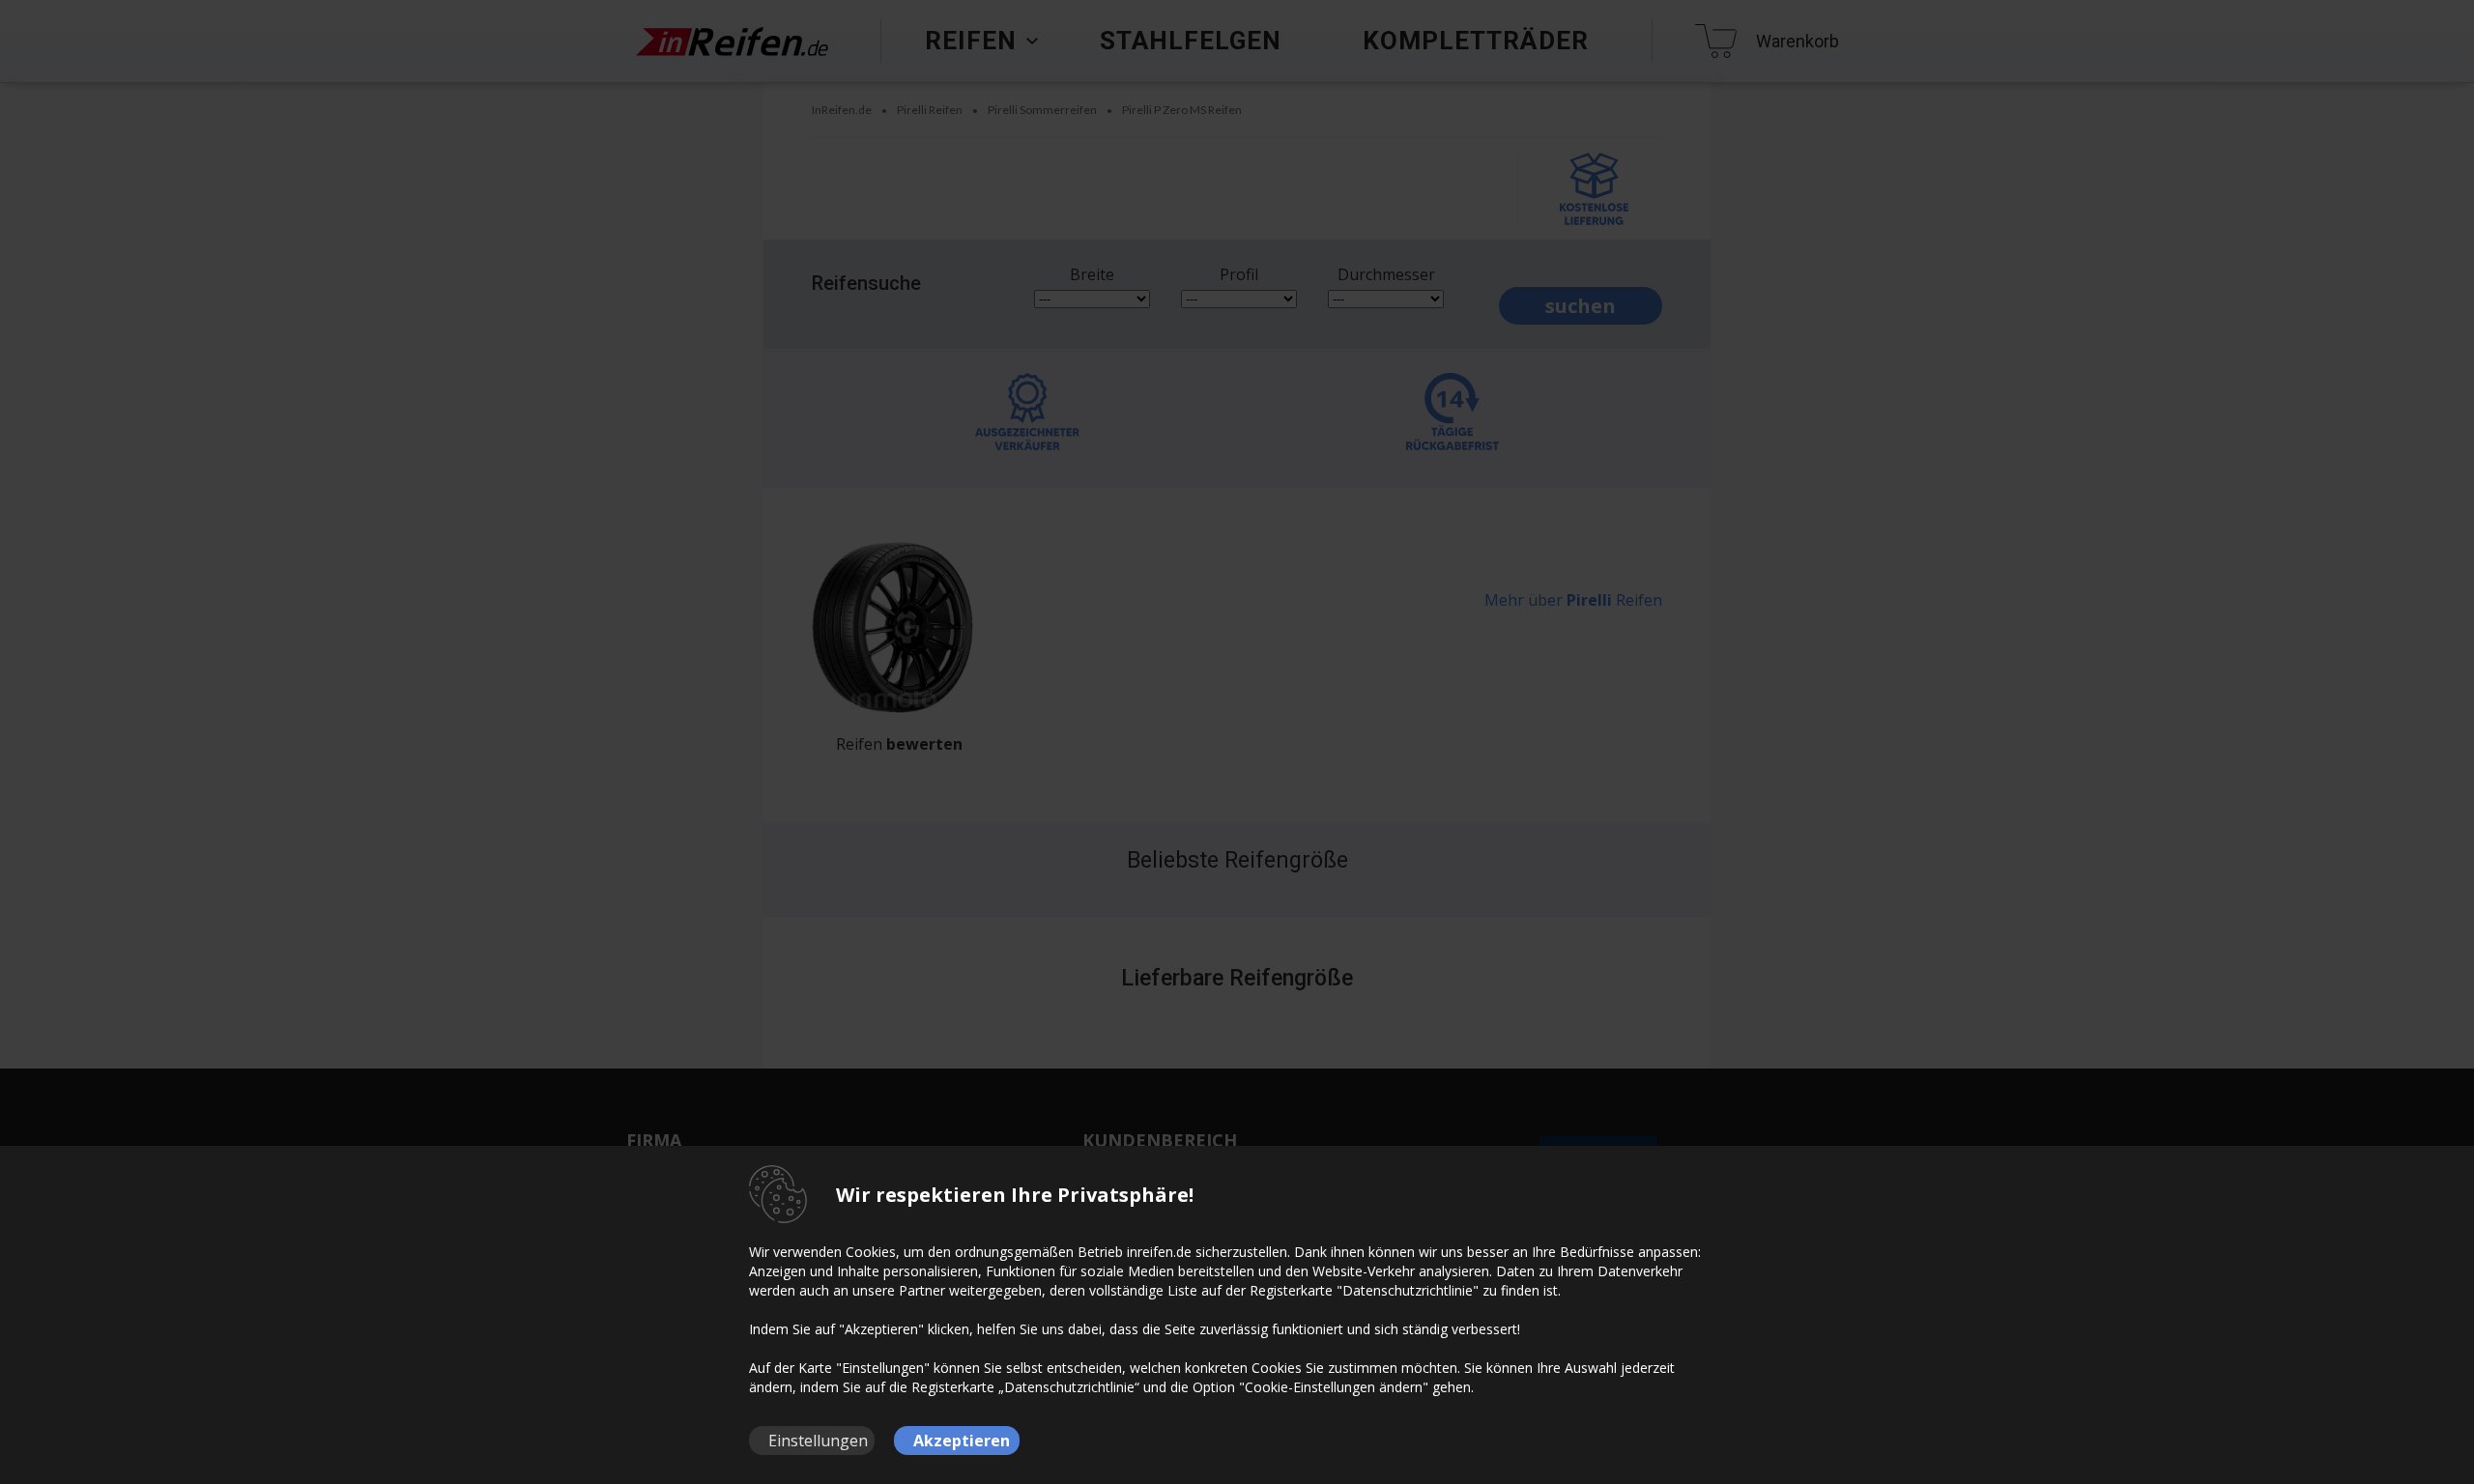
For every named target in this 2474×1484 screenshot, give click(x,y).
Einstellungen (818, 1441)
